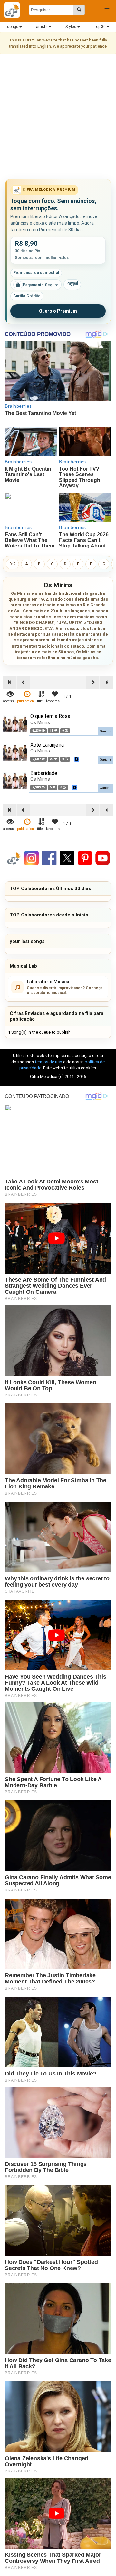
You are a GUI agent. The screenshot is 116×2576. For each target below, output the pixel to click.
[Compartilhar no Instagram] (31, 858)
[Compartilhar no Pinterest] (85, 858)
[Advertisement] (58, 118)
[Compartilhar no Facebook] (49, 858)
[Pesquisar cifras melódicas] (79, 10)
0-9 (12, 564)
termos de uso (48, 1062)
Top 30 (100, 27)
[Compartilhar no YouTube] (103, 858)
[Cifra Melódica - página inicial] (14, 10)
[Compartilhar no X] (67, 858)
